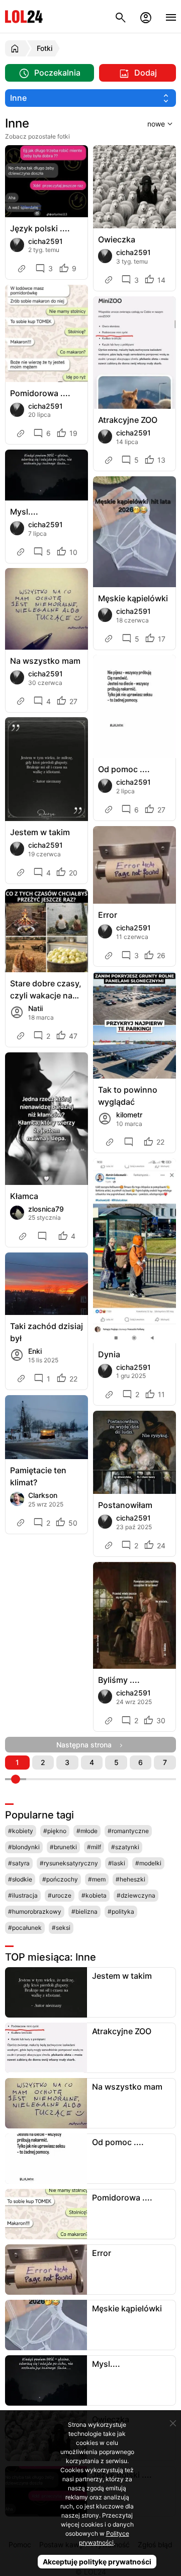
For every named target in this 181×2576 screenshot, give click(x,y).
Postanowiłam (125, 1505)
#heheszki (130, 1879)
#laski (117, 1863)
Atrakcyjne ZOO (128, 420)
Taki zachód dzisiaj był (47, 1332)
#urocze (60, 1895)
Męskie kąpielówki (133, 598)
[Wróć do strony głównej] (16, 48)
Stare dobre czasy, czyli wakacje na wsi (46, 990)
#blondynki (24, 1847)
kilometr (129, 1115)
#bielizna (84, 1911)
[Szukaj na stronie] (121, 16)
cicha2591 (46, 241)
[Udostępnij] (23, 269)
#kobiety (21, 1831)
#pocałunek (25, 1928)
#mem (97, 1879)
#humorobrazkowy (35, 1911)
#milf (94, 1847)
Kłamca (24, 1196)
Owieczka (117, 239)
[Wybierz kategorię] (90, 98)
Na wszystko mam (45, 661)
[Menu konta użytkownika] (146, 16)
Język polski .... (40, 228)
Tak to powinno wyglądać (128, 1096)
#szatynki (125, 1847)
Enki (35, 1351)
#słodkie (20, 1879)
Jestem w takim (40, 832)
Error (108, 915)
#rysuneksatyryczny (69, 1863)
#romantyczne (128, 1831)
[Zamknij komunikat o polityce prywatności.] (173, 2423)
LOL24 (24, 16)
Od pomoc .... (124, 769)
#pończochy (60, 1879)
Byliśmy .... (119, 1680)
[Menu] (171, 16)
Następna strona (87, 1745)
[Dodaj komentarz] (130, 1142)
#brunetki (63, 1847)
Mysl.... (24, 512)
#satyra (19, 1863)
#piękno (55, 1831)
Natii (35, 1008)
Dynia (109, 1354)
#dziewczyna (136, 1895)
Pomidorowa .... (40, 393)
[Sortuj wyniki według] (147, 123)
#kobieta (94, 1895)
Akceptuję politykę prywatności (97, 2562)
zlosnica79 (46, 1209)
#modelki (148, 1863)
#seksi (61, 1928)
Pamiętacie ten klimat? (38, 1476)
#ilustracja (23, 1895)
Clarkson (43, 1495)
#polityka (121, 1911)
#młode (87, 1831)
